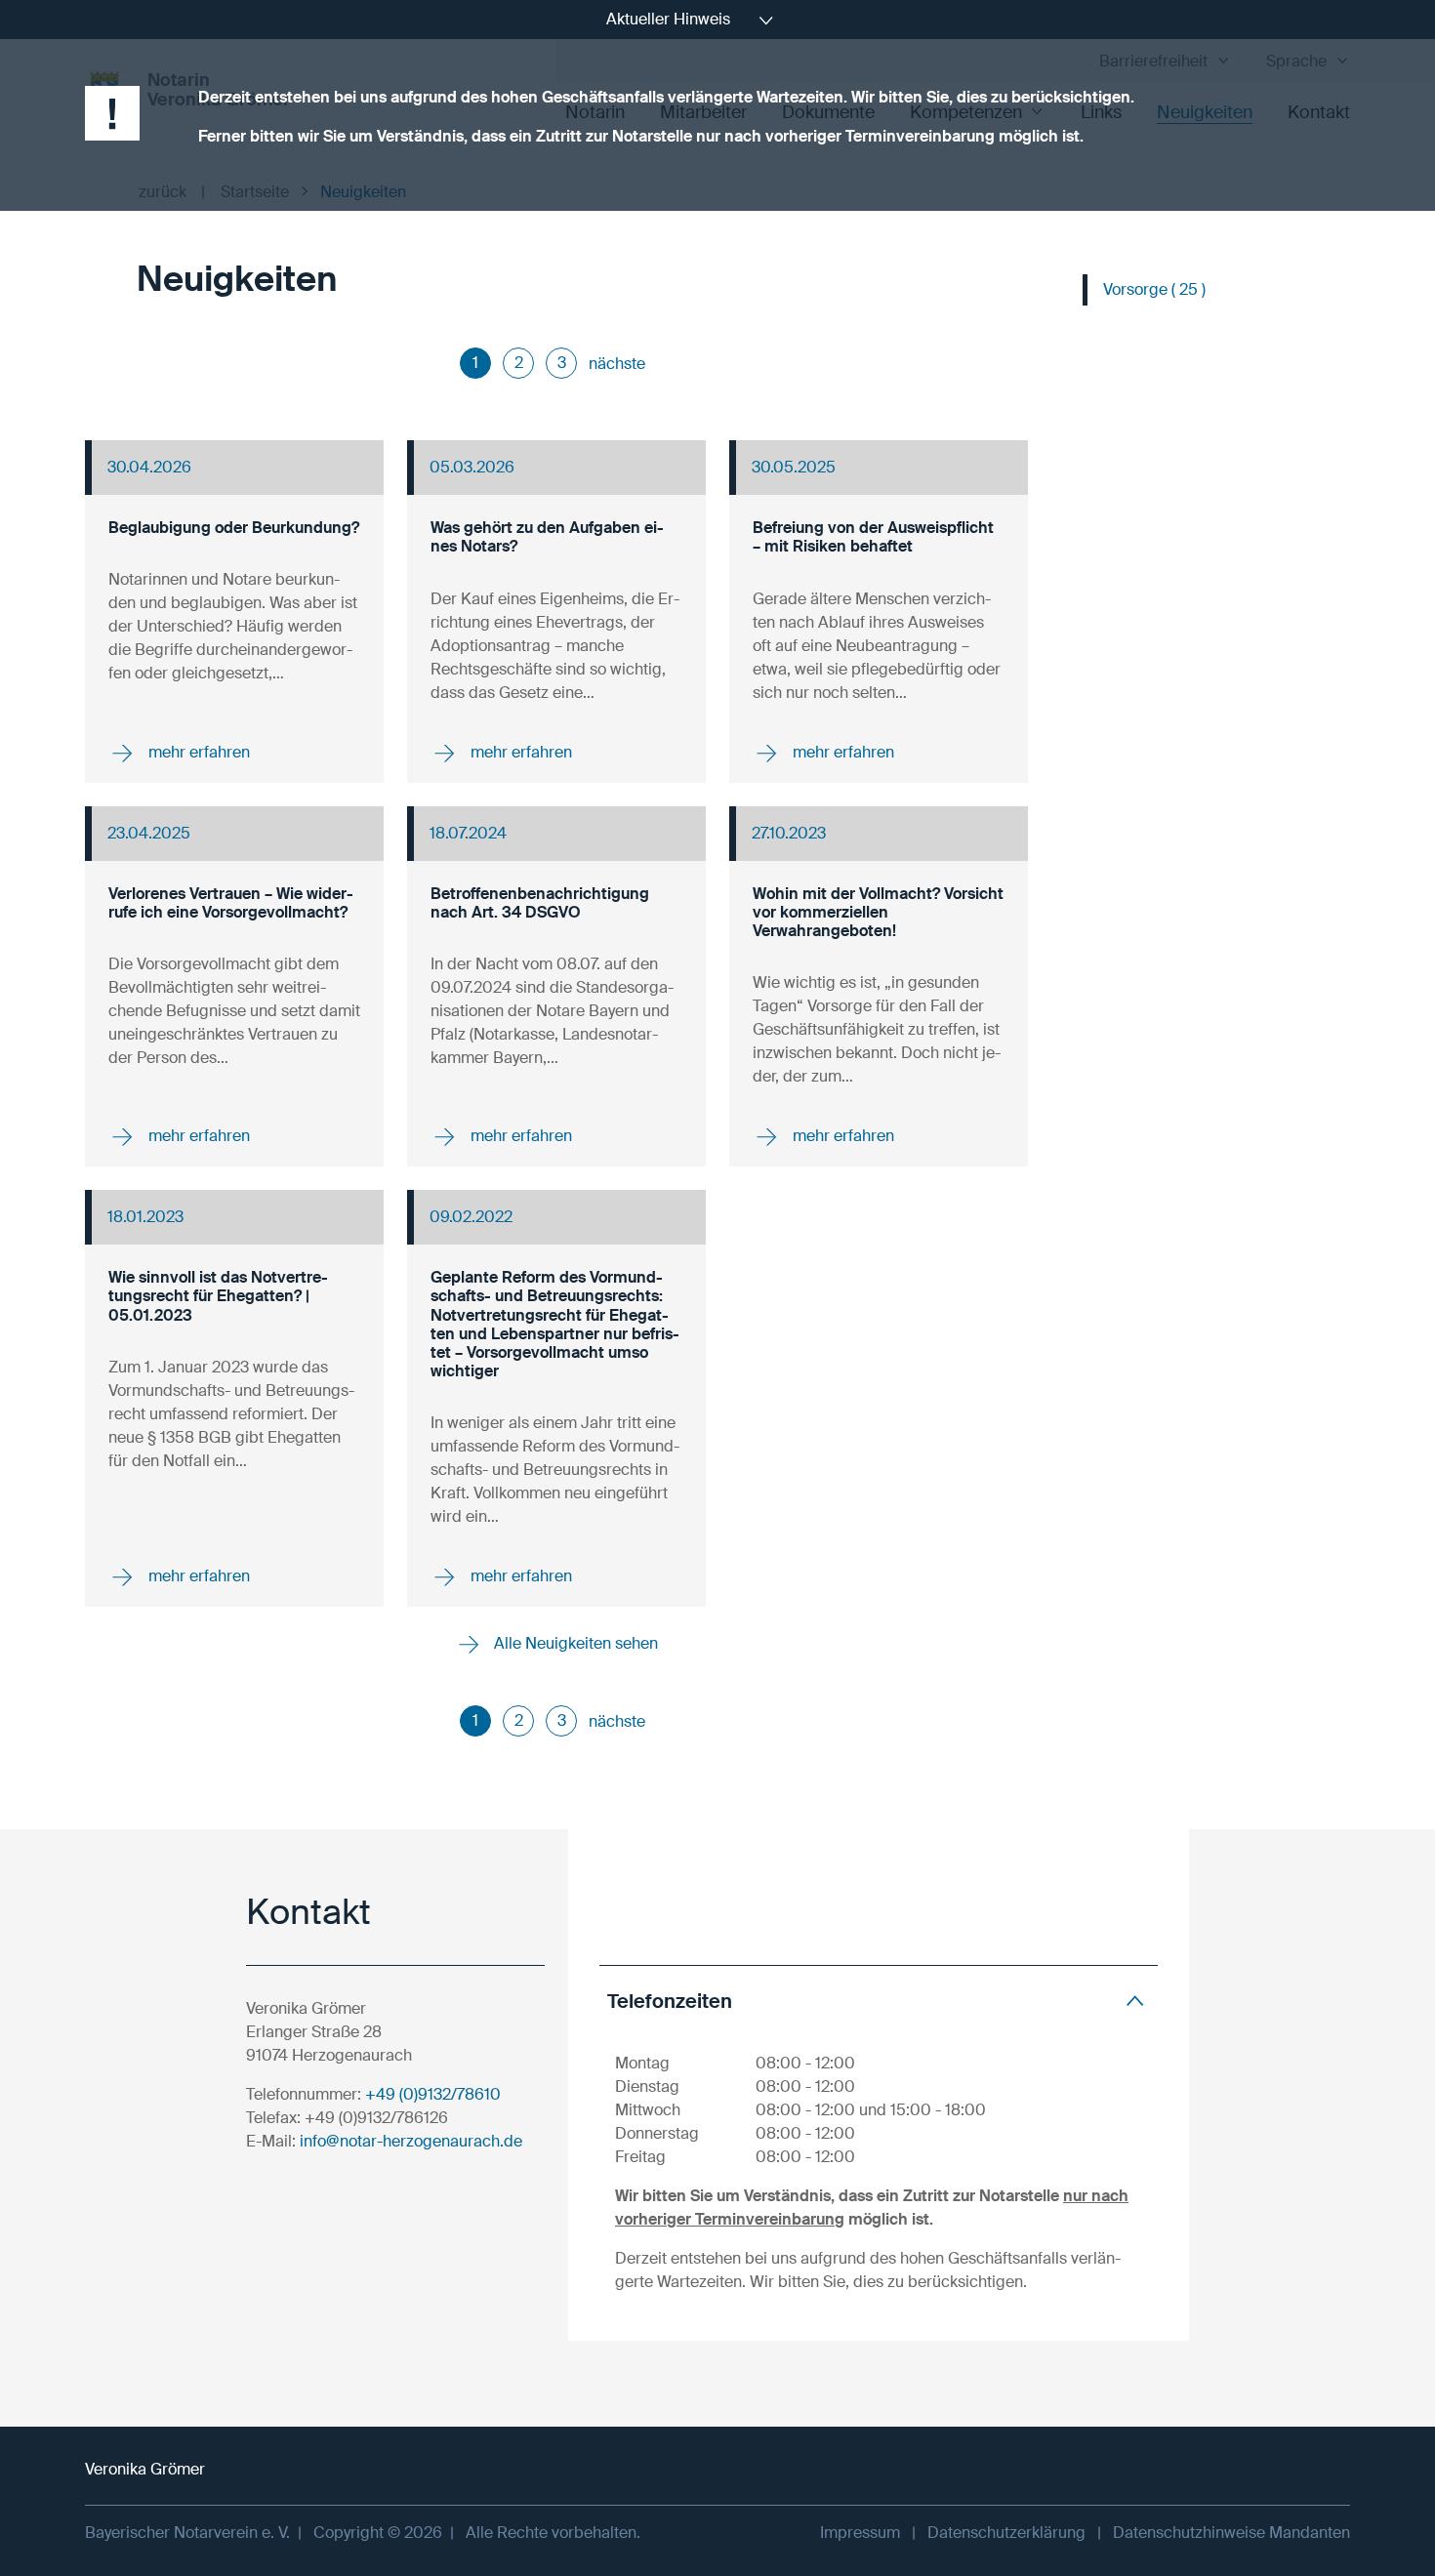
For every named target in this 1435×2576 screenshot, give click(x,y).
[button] (879, 2001)
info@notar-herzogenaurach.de (411, 2141)
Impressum (860, 2533)
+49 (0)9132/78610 (433, 2094)
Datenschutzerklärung (1006, 2533)
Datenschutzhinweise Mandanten (1231, 2533)
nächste (617, 364)
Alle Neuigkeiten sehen (574, 1643)
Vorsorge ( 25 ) (1154, 289)
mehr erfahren (197, 751)
